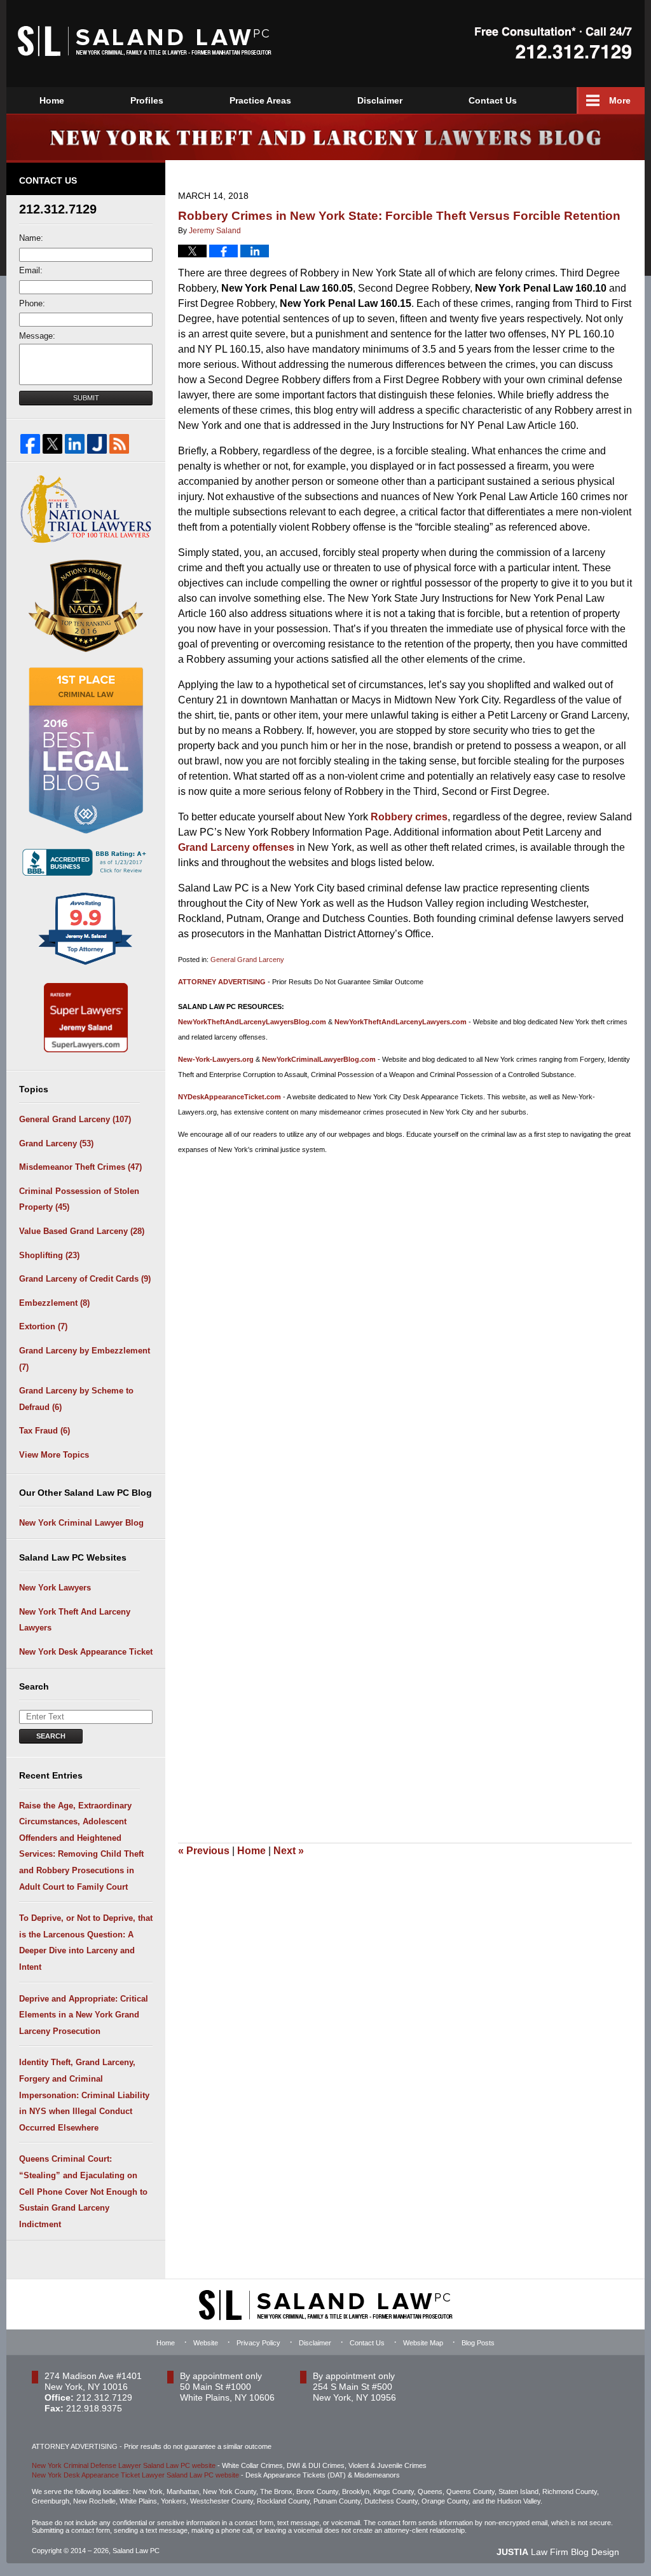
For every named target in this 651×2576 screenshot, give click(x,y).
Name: (31, 238)
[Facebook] (30, 444)
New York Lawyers (55, 1588)
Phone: (32, 303)
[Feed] (119, 444)
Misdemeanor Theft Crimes (80, 1167)
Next (289, 1851)
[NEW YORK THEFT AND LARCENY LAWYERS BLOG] (325, 137)
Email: (31, 270)
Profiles (147, 100)
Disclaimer (380, 100)
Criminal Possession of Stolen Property (79, 1199)
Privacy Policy (258, 2343)
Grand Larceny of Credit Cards (85, 1279)
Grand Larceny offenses (236, 847)
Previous (204, 1851)
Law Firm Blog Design (558, 2552)
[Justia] (97, 444)
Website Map (423, 2343)
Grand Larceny (56, 1143)
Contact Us (493, 100)
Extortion (43, 1326)
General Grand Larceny (247, 959)
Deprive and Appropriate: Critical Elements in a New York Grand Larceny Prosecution (84, 2015)
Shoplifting (49, 1255)
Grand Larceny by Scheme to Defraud (76, 1399)
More (620, 100)
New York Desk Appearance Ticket (86, 1652)
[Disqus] (405, 1323)
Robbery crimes (408, 817)
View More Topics (54, 1455)
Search (51, 1736)
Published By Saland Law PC (553, 43)
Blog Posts (478, 2343)
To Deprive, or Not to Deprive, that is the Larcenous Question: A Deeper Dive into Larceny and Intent (86, 1942)
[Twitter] (52, 444)
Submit (86, 398)
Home (52, 100)
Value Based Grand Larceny (82, 1231)
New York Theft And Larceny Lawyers (75, 1620)
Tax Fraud (45, 1431)
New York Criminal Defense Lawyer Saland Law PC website (124, 2465)
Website (206, 2343)
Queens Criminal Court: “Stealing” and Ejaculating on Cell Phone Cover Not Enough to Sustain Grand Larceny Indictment (83, 2191)
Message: (37, 336)
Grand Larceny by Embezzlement (85, 1359)
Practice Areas (260, 100)
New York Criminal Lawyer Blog (81, 1523)
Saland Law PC (136, 2551)
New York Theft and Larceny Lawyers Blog (145, 41)
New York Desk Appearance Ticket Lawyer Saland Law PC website (135, 2475)
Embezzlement (54, 1303)
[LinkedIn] (75, 444)
